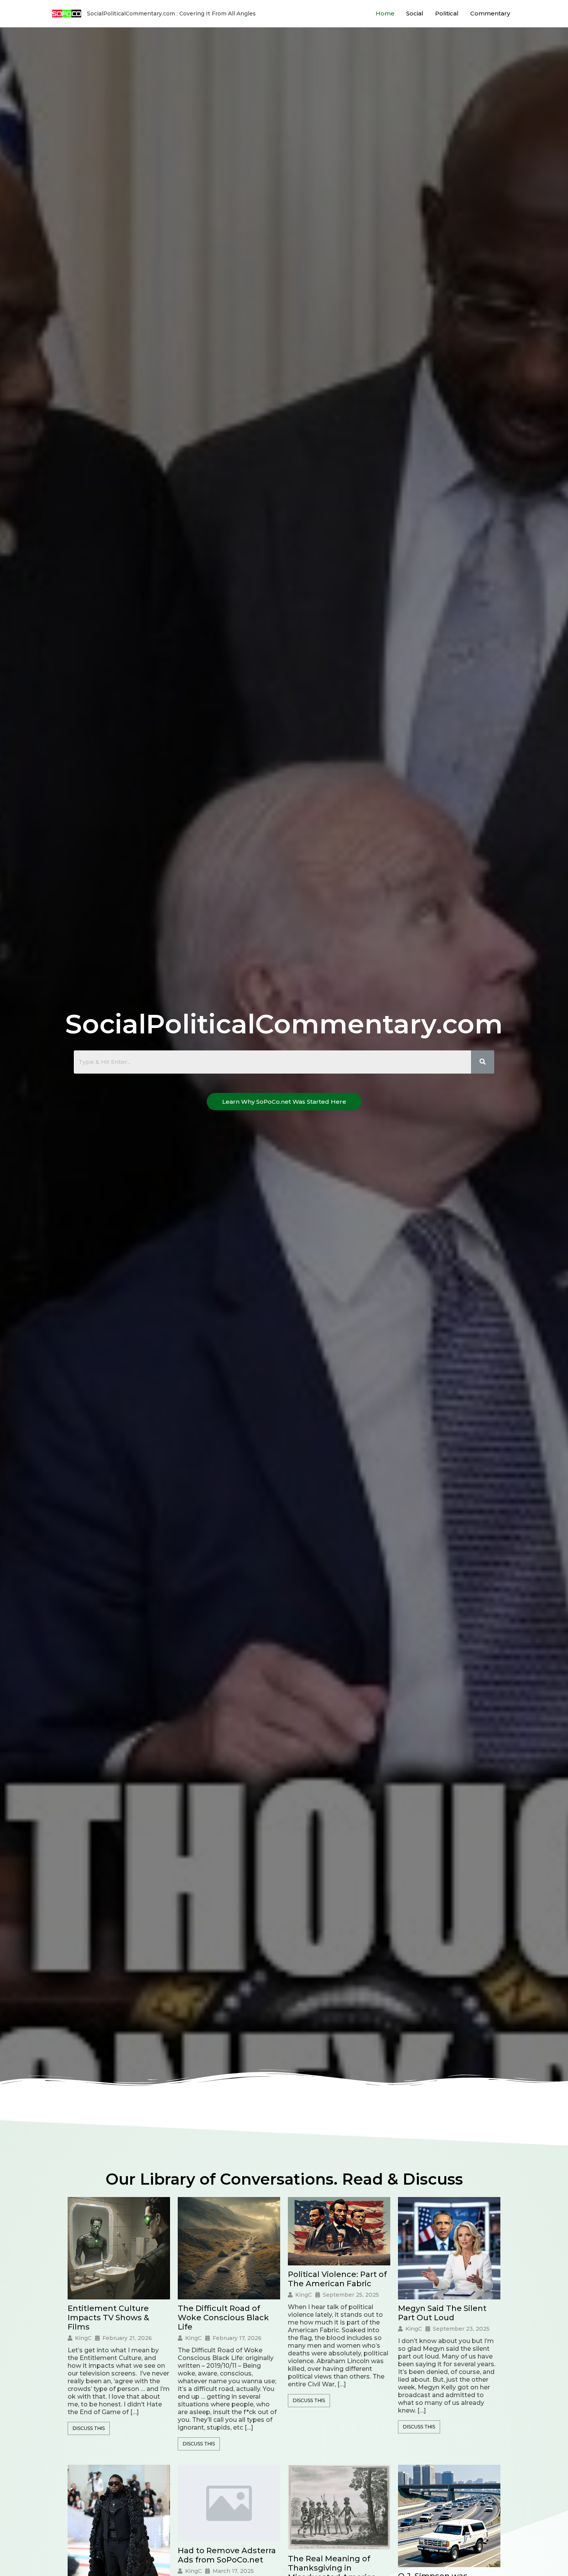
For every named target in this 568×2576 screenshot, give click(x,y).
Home (385, 13)
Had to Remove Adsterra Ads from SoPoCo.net (227, 2555)
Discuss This (89, 2428)
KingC (83, 2338)
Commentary (490, 13)
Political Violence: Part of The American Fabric (337, 2279)
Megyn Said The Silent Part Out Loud (442, 2313)
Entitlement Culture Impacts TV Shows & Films (108, 2318)
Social (415, 13)
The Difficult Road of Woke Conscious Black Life (223, 2318)
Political (447, 13)
